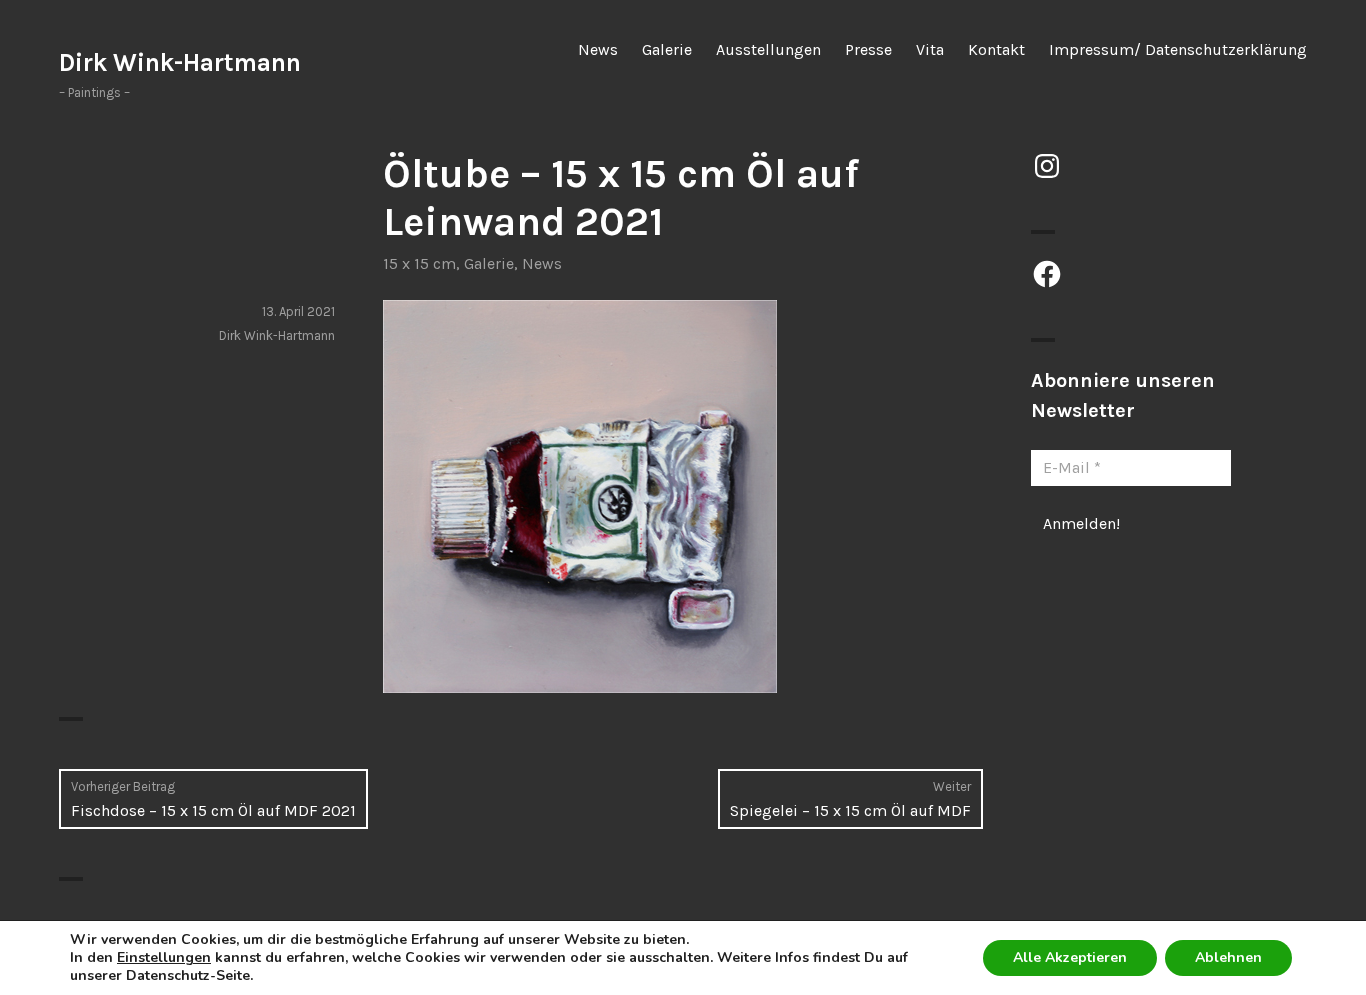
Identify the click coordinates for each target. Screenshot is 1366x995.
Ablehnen (1228, 957)
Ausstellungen (768, 49)
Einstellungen (164, 958)
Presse (868, 49)
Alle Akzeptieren (1070, 957)
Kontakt (996, 49)
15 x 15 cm (419, 263)
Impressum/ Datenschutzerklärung (1178, 49)
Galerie (667, 49)
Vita (930, 49)
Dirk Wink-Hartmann (180, 62)
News (598, 49)
